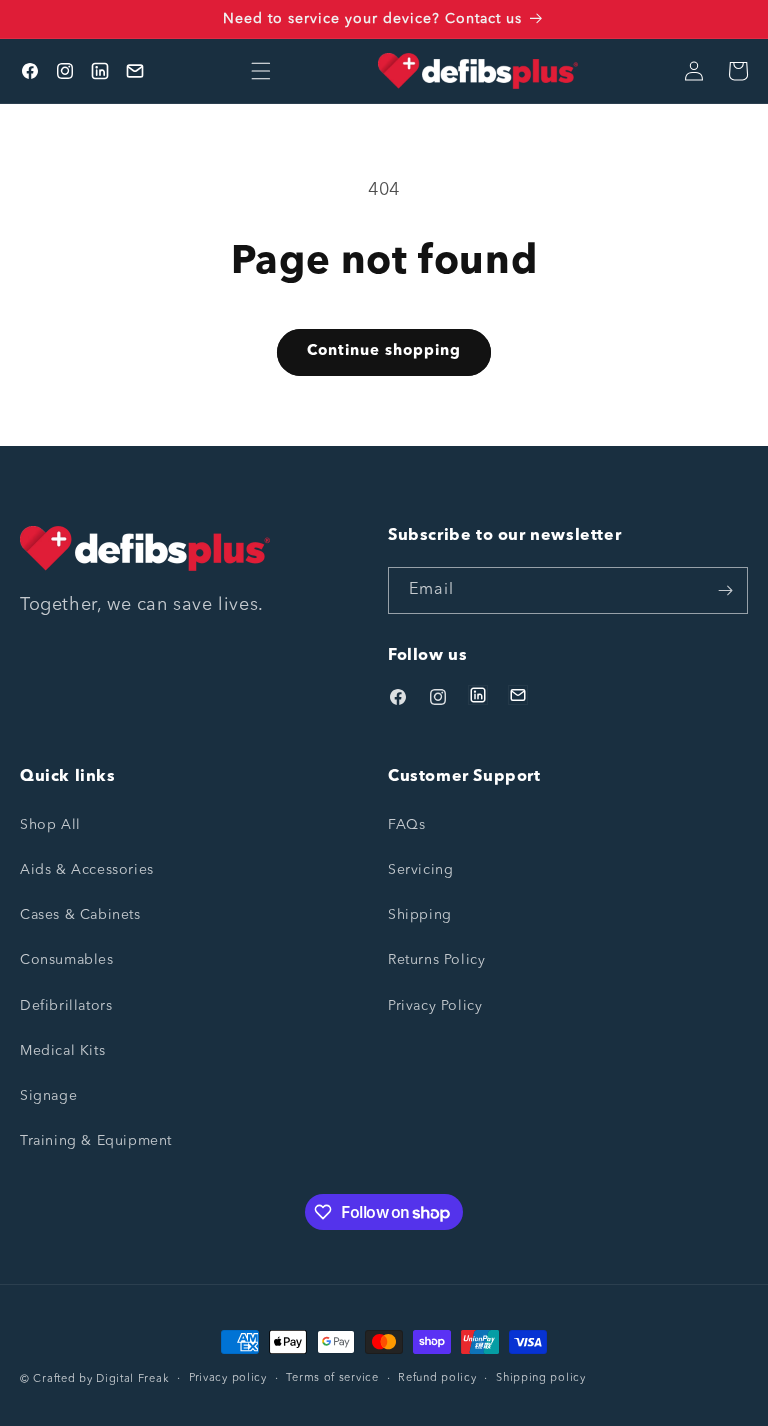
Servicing (420, 870)
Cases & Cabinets (80, 915)
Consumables (67, 960)
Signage (48, 1096)
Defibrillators (66, 1006)
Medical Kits (62, 1051)
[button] (261, 71)
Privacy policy (228, 1378)
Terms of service (332, 1378)
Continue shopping (384, 351)
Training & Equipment (96, 1141)
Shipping (420, 915)
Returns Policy (436, 960)
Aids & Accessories (87, 870)
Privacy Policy (435, 1006)
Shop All (50, 825)
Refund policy (437, 1378)
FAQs (406, 825)
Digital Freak (132, 1379)
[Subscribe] (725, 590)
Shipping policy (541, 1378)
